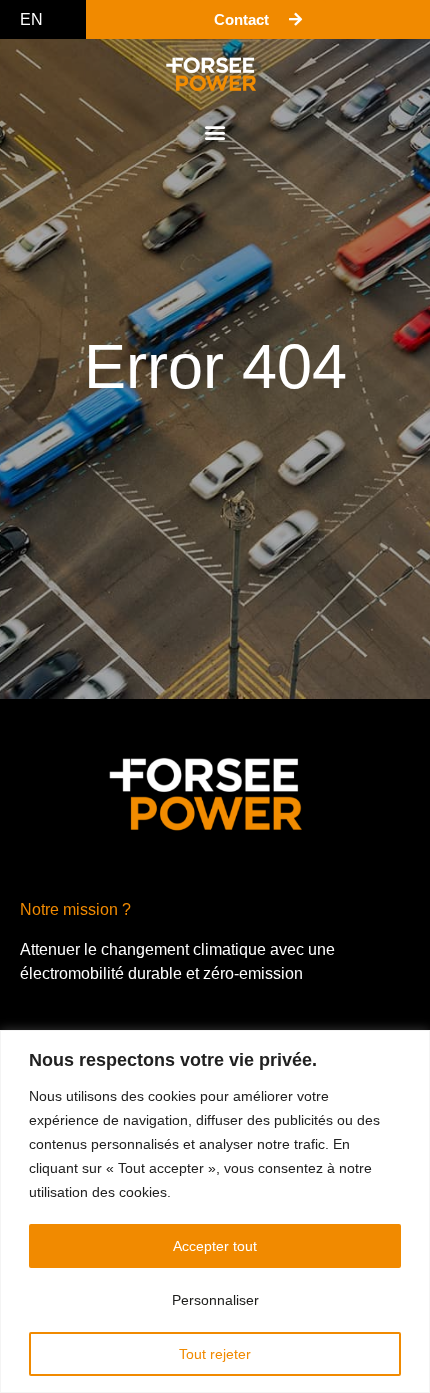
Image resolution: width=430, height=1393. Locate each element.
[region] (215, 1211)
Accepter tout (215, 1246)
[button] (215, 131)
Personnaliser (215, 1300)
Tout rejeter (215, 1354)
